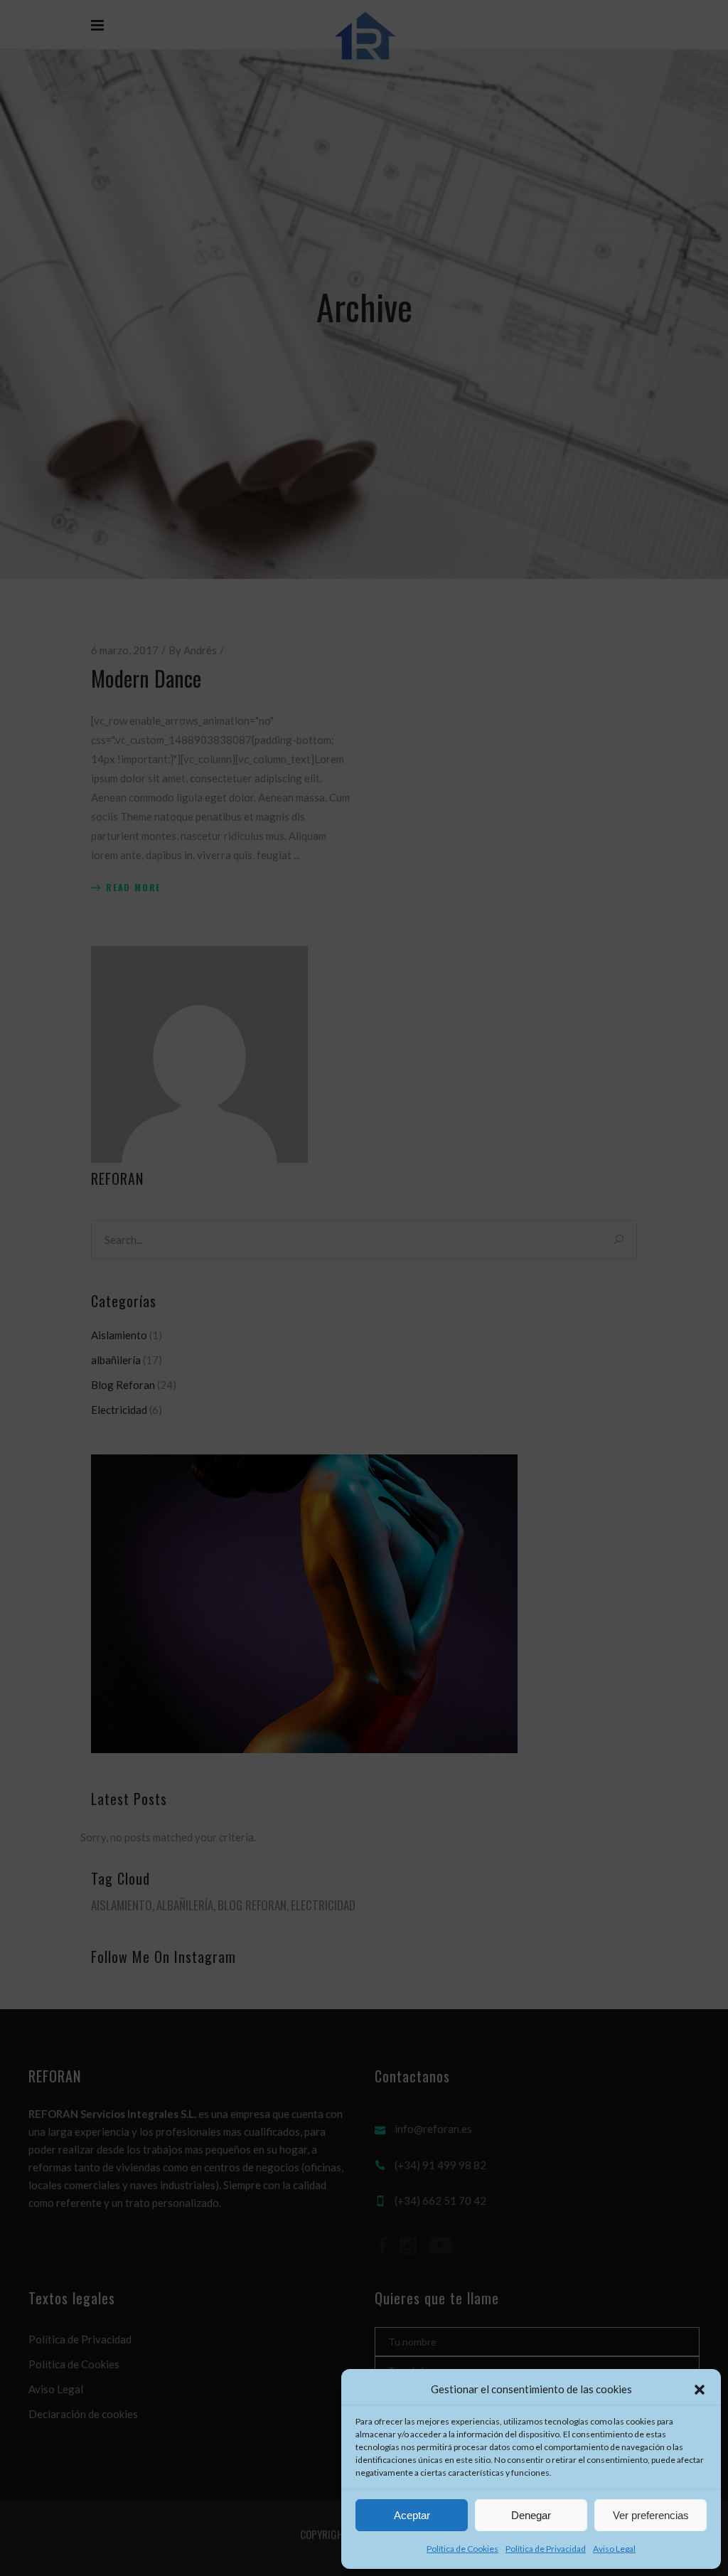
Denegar (531, 2515)
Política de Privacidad (546, 2549)
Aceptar (412, 2515)
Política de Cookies (462, 2549)
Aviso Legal (614, 2549)
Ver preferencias (651, 2515)
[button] (700, 2390)
